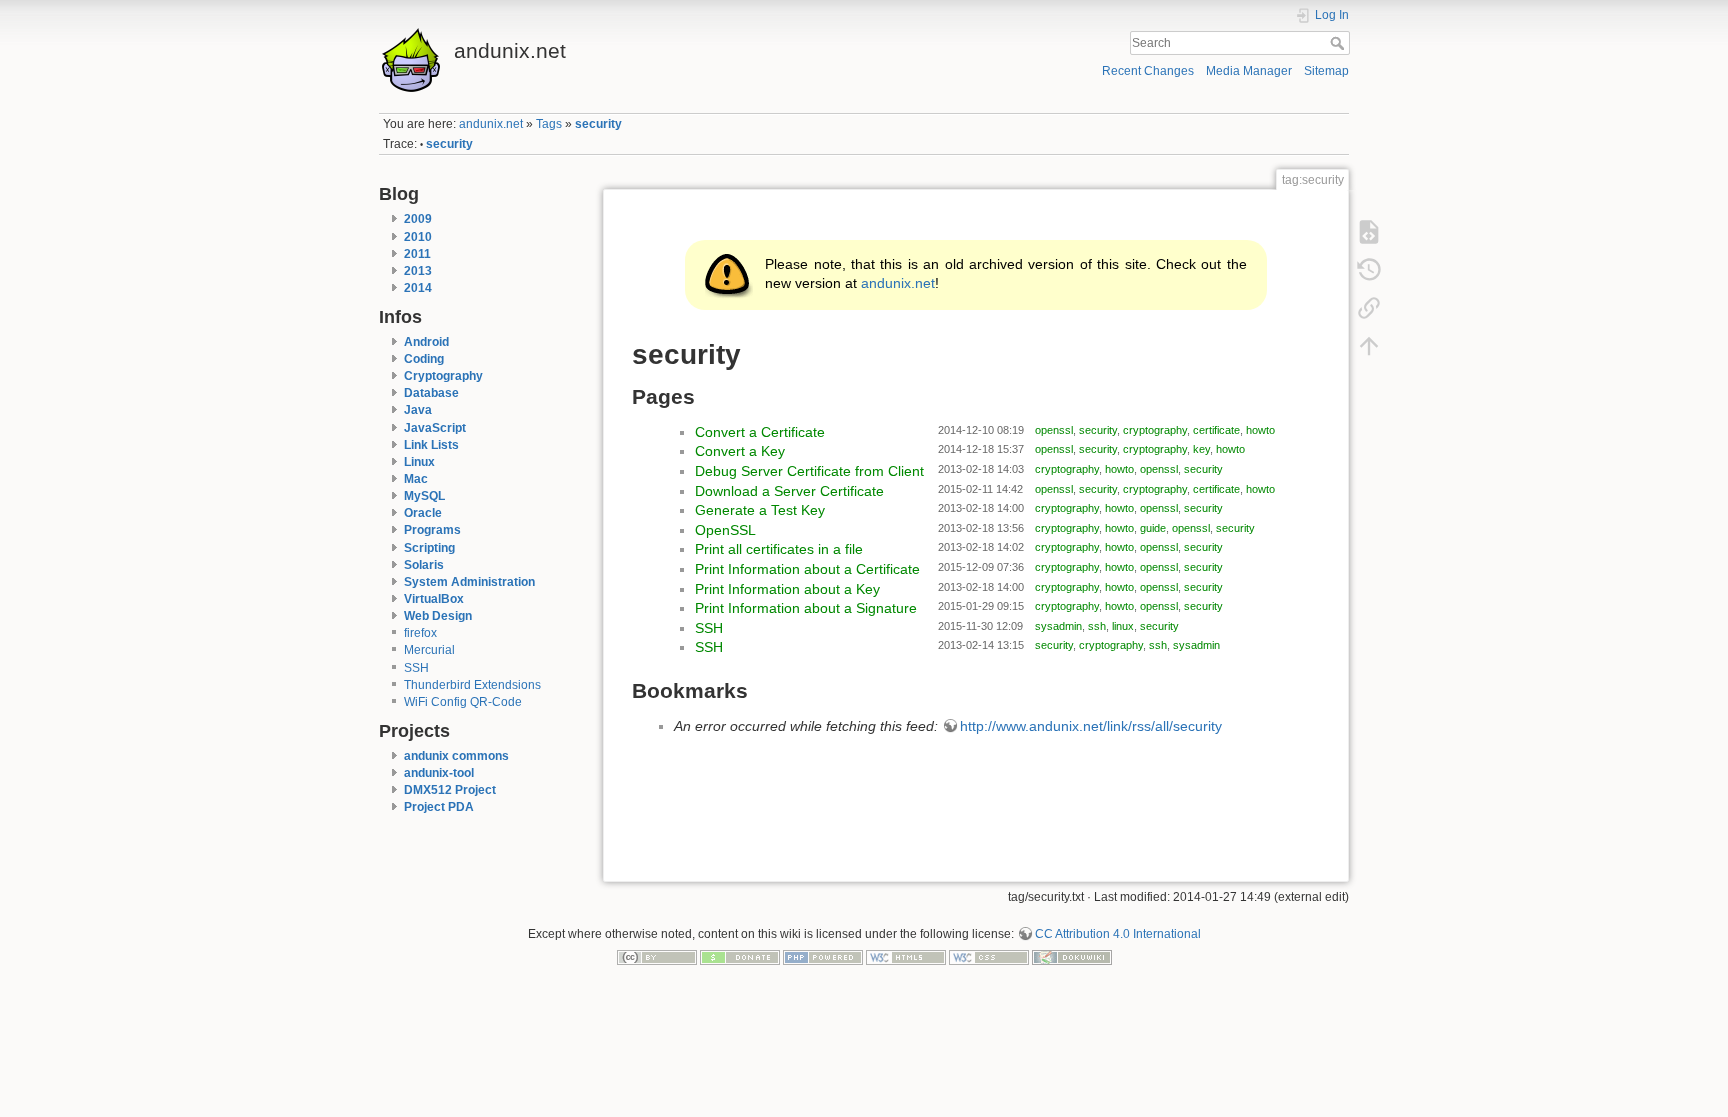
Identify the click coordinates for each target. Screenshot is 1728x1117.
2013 (418, 271)
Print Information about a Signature (806, 608)
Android (426, 342)
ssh (1097, 626)
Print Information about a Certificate (807, 569)
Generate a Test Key (760, 510)
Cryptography (443, 376)
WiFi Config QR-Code (463, 702)
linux (1123, 626)
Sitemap (1326, 71)
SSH (416, 668)
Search (1339, 43)
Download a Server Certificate (789, 491)
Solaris (424, 565)
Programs (432, 530)
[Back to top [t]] (1369, 345)
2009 (418, 219)
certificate (1216, 430)
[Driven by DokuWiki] (1072, 957)
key (1201, 449)
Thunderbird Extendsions (472, 685)
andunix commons (456, 756)
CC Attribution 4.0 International (1118, 934)
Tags (549, 124)
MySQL (424, 496)
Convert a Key (740, 451)
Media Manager (1249, 71)
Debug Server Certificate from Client (809, 471)
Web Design (438, 616)
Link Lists (431, 445)
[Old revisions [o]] (1369, 269)
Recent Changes (1148, 71)
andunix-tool (439, 773)
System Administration (469, 582)
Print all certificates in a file (779, 549)
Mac (416, 479)
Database (431, 393)
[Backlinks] (1369, 307)
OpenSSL (725, 530)
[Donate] (740, 957)
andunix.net (491, 124)
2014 (418, 288)
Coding (424, 359)
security (598, 124)
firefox (420, 633)
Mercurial (429, 650)
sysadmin (1058, 626)
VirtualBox (434, 599)
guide (1153, 528)
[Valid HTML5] (906, 957)
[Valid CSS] (989, 957)
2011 (417, 254)
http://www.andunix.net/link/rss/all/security (1091, 726)
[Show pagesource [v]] (1369, 231)
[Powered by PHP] (823, 957)
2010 (418, 237)
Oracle (423, 513)
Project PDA (439, 807)
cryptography (1155, 430)
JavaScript (435, 428)
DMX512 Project (450, 790)
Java (418, 410)
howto (1260, 430)
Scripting (429, 548)
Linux (419, 462)
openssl (1054, 430)
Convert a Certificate (760, 432)
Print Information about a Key (787, 589)
